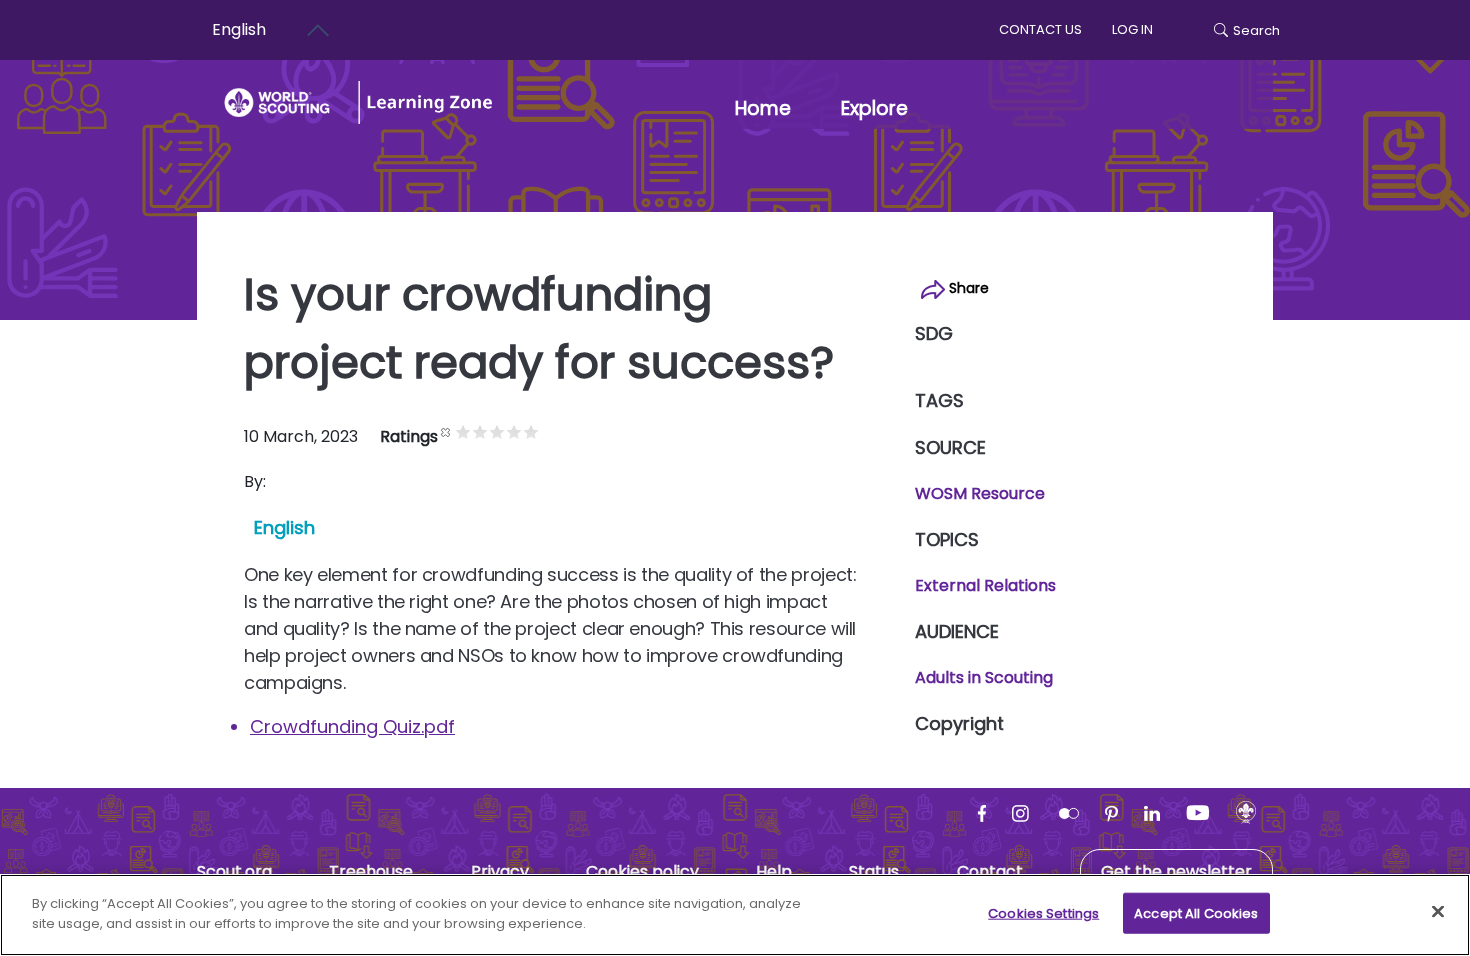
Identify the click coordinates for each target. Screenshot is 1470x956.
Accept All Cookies (1196, 913)
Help (774, 871)
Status (874, 871)
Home (763, 108)
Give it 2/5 (480, 431)
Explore (874, 108)
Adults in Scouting (984, 677)
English (239, 29)
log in (1132, 29)
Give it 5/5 (531, 431)
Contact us (1040, 29)
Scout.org (234, 871)
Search (1256, 30)
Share (967, 288)
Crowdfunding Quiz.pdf (352, 726)
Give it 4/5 (514, 431)
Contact (990, 871)
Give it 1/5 (463, 431)
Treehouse (371, 871)
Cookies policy (642, 871)
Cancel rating (446, 431)
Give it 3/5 (497, 431)
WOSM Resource (980, 493)
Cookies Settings (1043, 913)
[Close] (1438, 911)
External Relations (985, 585)
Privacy (500, 871)
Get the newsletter (1176, 871)
